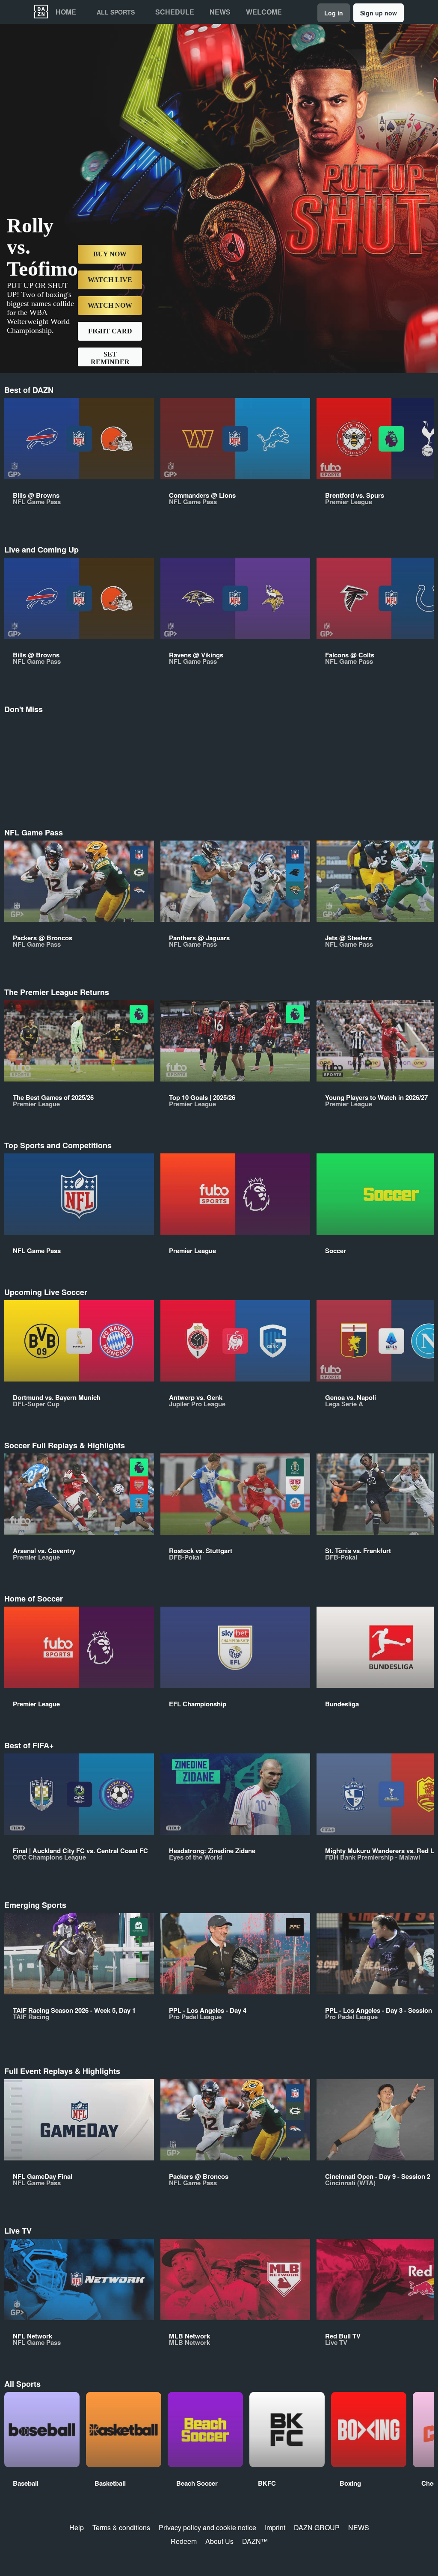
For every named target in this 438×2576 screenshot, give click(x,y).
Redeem (184, 2541)
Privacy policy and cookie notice (207, 2527)
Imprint (275, 2527)
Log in (334, 13)
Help (77, 2527)
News (220, 12)
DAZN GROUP (317, 2527)
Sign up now (379, 13)
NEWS (359, 2527)
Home (66, 12)
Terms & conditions (121, 2527)
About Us (219, 2541)
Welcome (264, 12)
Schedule (175, 12)
